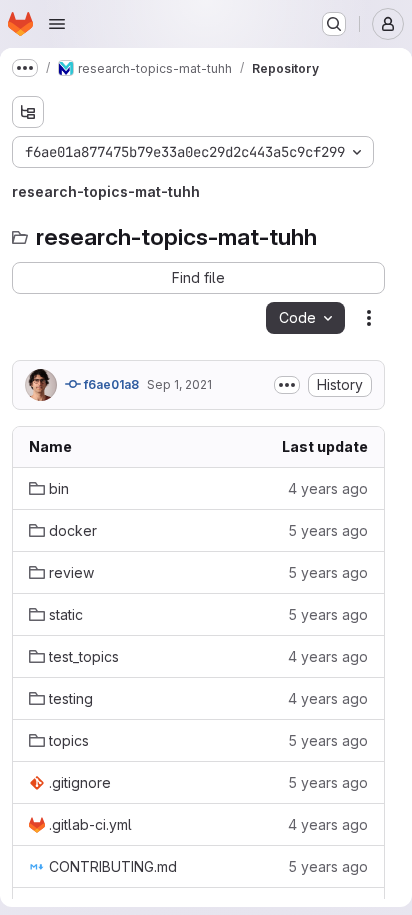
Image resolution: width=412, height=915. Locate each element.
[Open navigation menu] (57, 24)
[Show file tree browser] (28, 112)
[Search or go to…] (334, 24)
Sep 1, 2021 (179, 384)
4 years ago (328, 488)
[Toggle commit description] (287, 385)
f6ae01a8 (110, 384)
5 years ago (328, 530)
